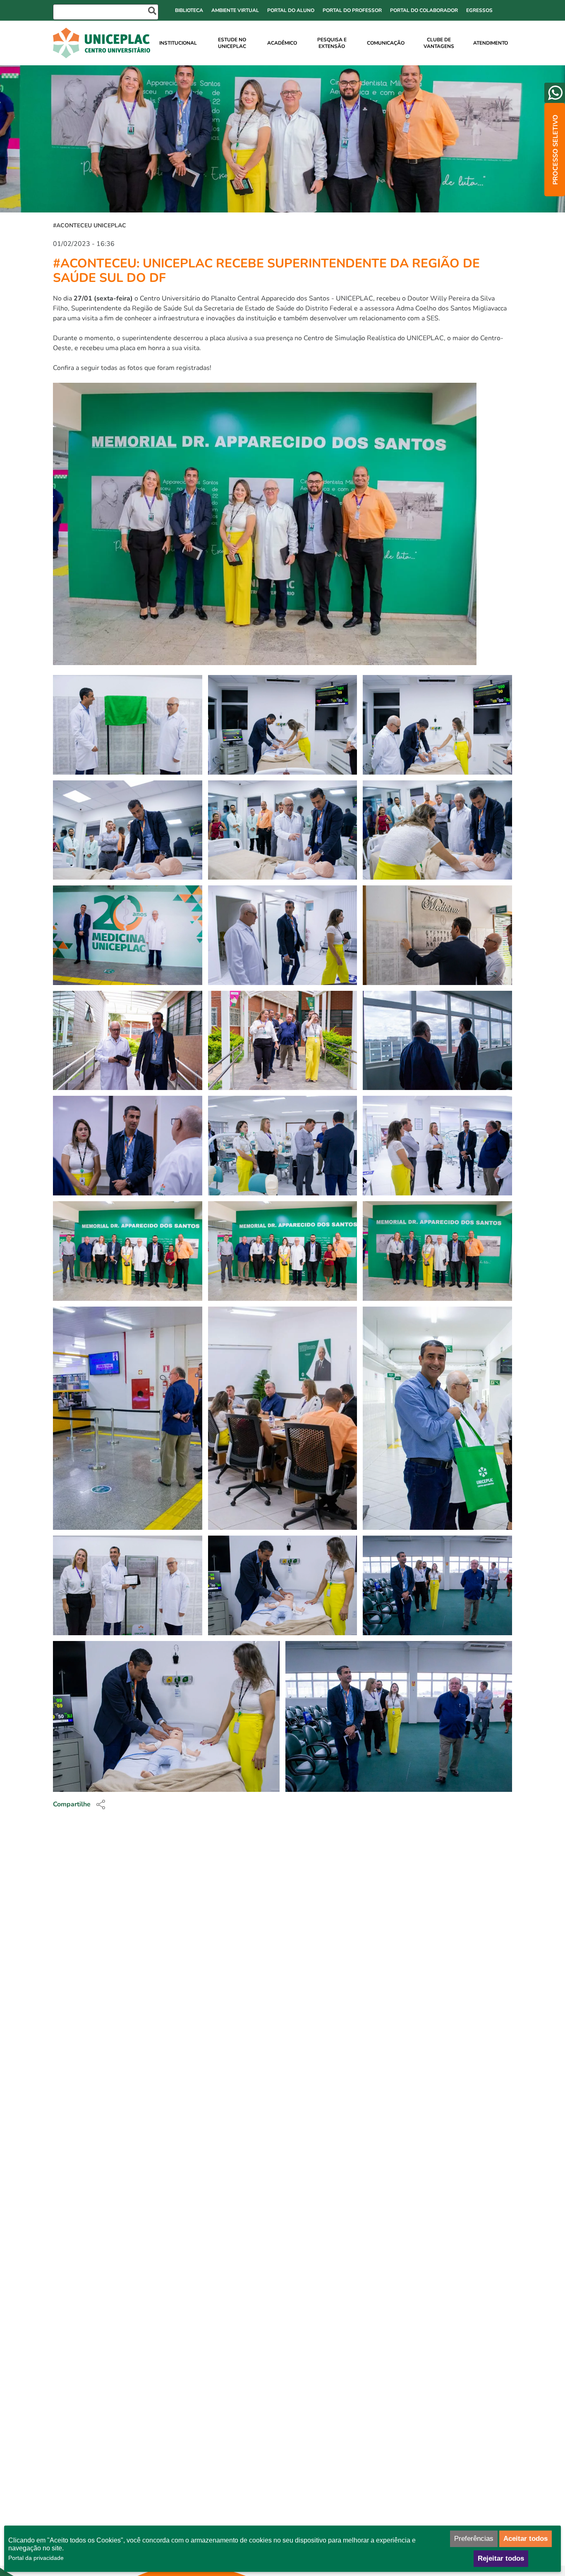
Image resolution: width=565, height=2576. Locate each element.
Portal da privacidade (36, 2558)
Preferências (474, 2539)
